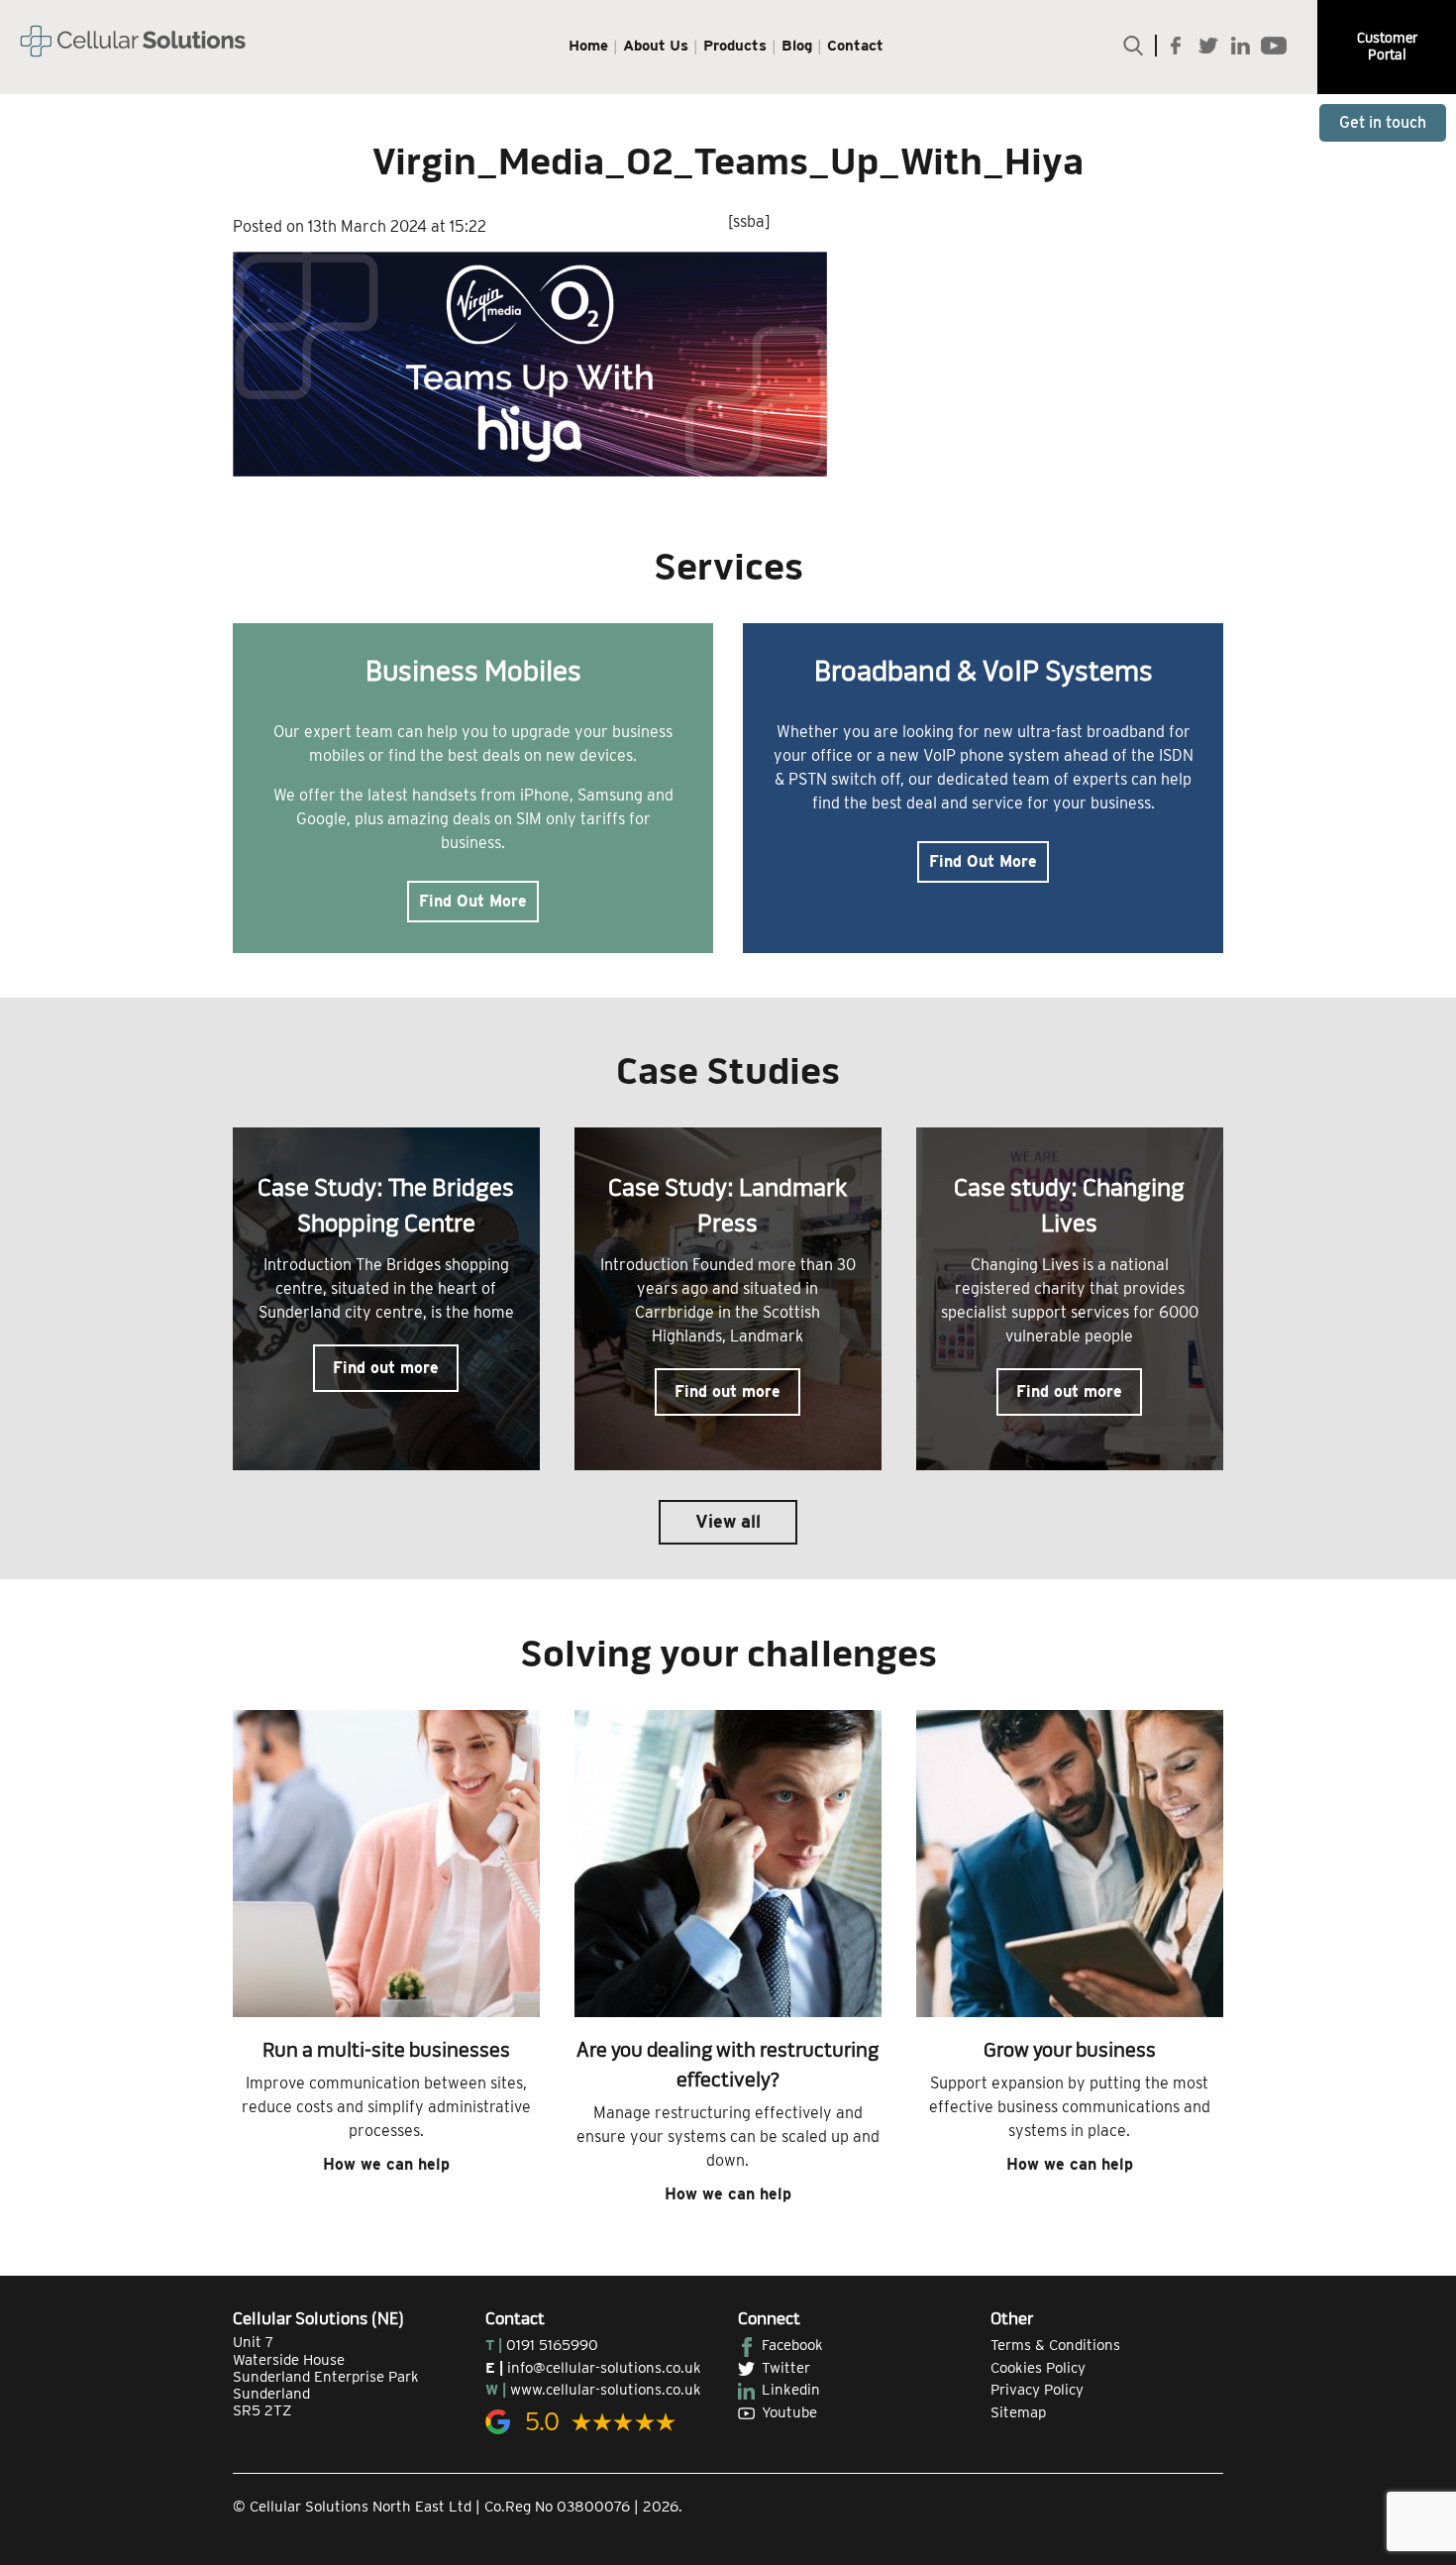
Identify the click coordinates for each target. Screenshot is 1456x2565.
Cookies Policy (1038, 2368)
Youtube (789, 2412)
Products (735, 46)
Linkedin (791, 2390)
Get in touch (1383, 122)
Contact (855, 46)
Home (588, 46)
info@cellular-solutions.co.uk (604, 2368)
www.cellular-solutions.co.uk (606, 2390)
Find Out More (473, 901)
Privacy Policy (1037, 2390)
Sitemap (1018, 2412)
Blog (797, 46)
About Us (656, 46)
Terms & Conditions (1055, 2345)
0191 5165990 (552, 2345)
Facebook (792, 2345)
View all (728, 1521)
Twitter (786, 2368)
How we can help (386, 2164)
